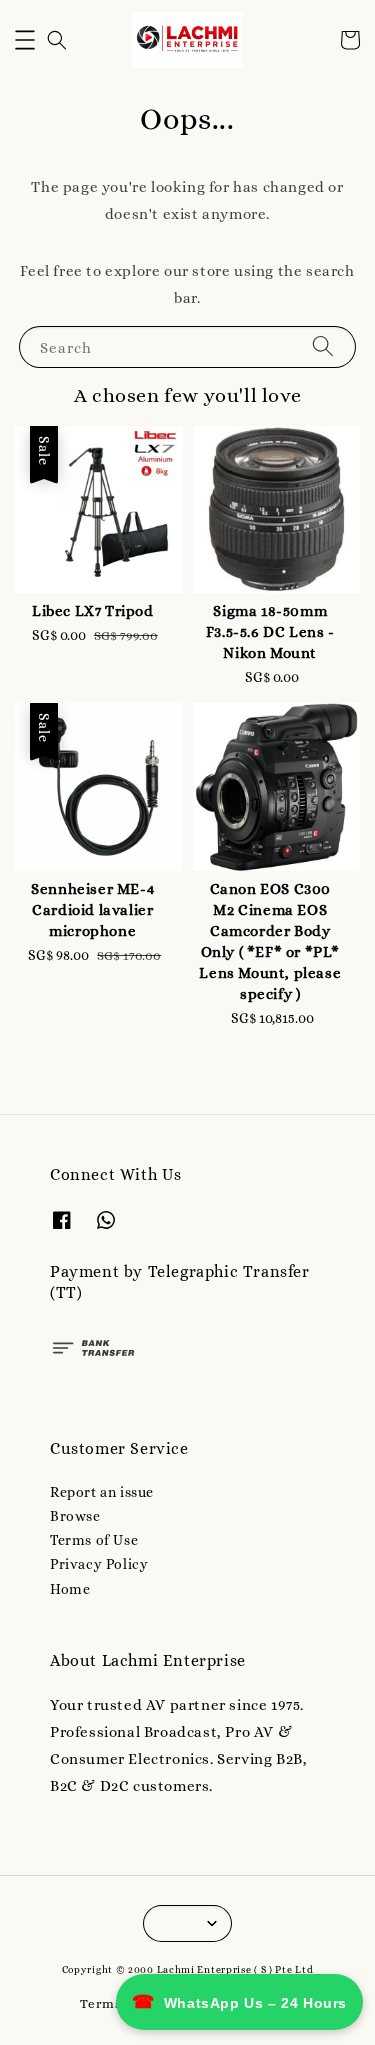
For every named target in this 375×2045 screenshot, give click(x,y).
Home (70, 1589)
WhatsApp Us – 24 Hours (239, 2002)
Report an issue (102, 1492)
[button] (25, 40)
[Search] (323, 346)
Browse (75, 1516)
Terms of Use (94, 1540)
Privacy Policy (99, 1564)
